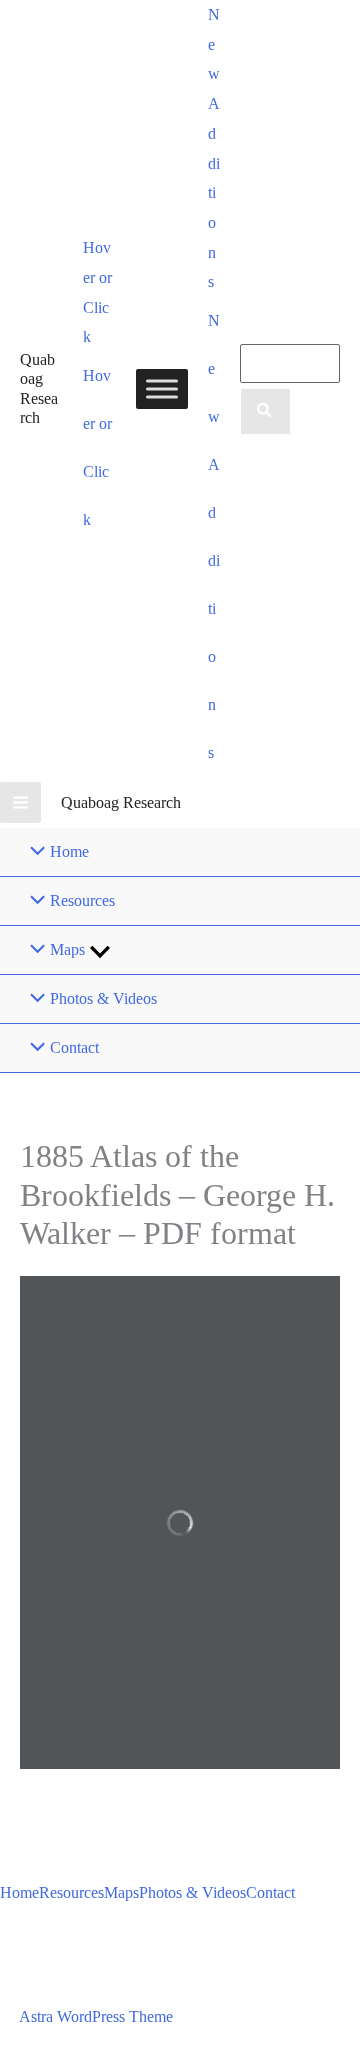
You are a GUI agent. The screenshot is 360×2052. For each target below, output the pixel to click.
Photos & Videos (192, 1892)
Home (19, 1892)
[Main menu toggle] (20, 802)
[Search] (265, 412)
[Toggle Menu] (162, 388)
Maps (121, 1892)
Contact (270, 1892)
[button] (100, 292)
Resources (71, 1892)
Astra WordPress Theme (96, 2016)
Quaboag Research (121, 802)
